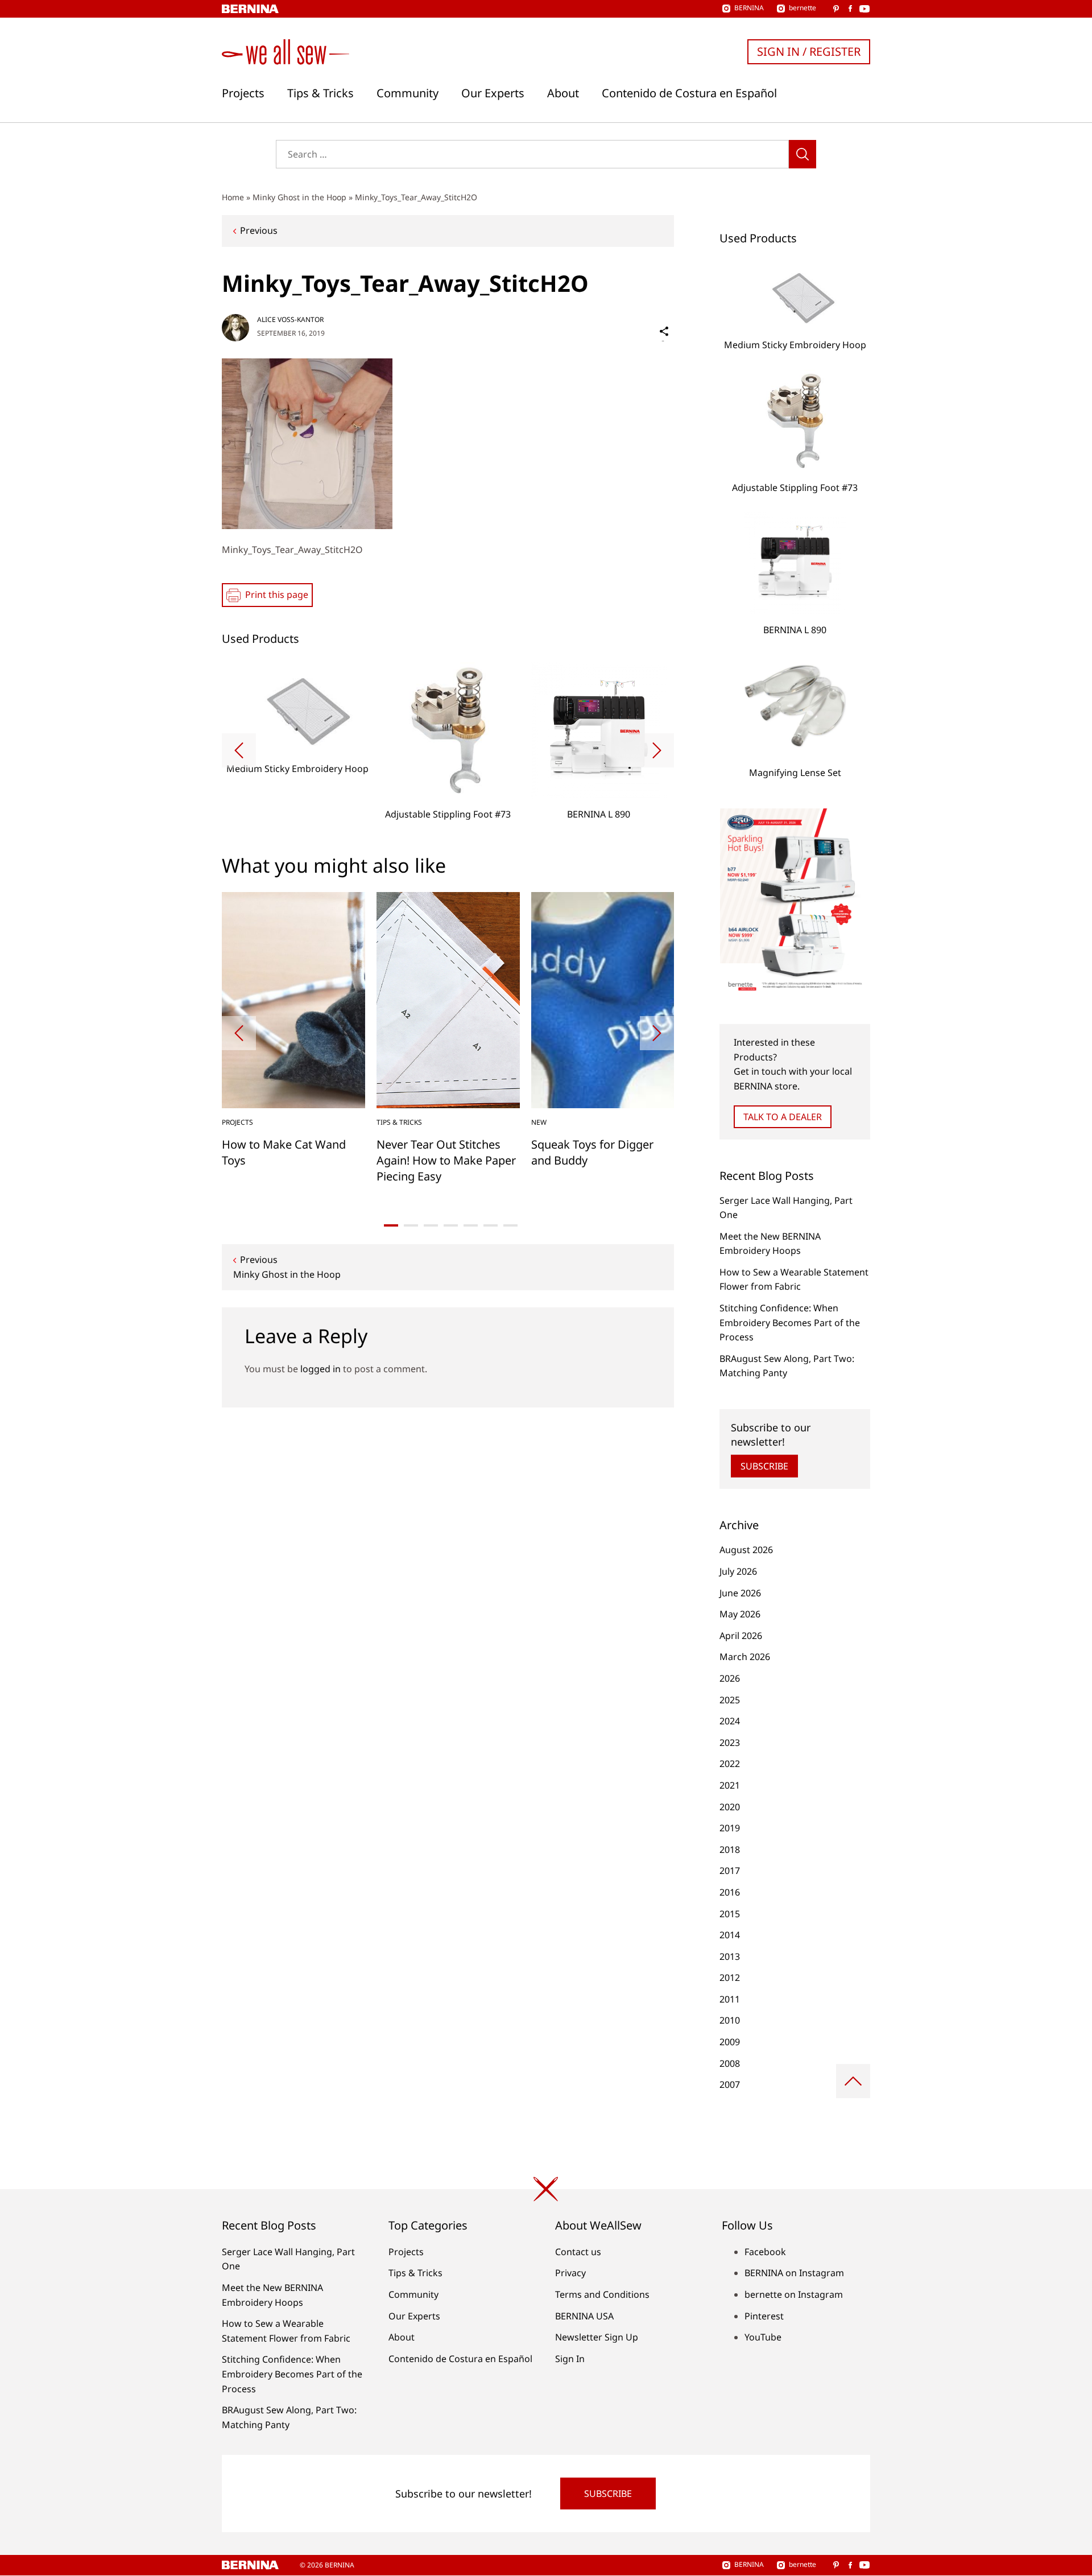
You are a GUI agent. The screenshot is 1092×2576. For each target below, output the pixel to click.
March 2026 (745, 1657)
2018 (730, 1850)
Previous (259, 230)
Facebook (765, 2252)
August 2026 (746, 1550)
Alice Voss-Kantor (290, 319)
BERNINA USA (584, 2316)
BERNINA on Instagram (794, 2273)
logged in (320, 1369)
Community (408, 93)
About (563, 93)
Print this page (277, 595)
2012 (730, 1978)
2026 (730, 1678)
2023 (730, 1743)
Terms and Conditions (602, 2294)
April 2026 (741, 1636)
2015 (730, 1914)
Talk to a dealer (783, 1117)
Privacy (570, 2273)
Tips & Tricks (320, 93)
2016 (730, 1892)
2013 (730, 1956)
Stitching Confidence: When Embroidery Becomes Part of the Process (790, 1322)
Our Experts (493, 93)
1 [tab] (391, 1225)
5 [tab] (471, 1225)
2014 (730, 1935)
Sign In (570, 2359)
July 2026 (738, 1571)
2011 (730, 1999)
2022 (730, 1764)
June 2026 (740, 1593)
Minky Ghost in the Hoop (299, 197)
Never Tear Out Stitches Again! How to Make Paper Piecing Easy (446, 1160)
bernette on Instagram (794, 2294)
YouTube (763, 2337)
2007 (730, 2084)
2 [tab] (411, 1225)
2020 (730, 1807)
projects (237, 1122)
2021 (730, 1785)
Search (803, 154)
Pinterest (764, 2316)
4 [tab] (451, 1225)
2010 (730, 2020)
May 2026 (740, 1614)
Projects (243, 93)
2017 (730, 1871)
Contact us (578, 2252)
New (539, 1122)
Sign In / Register (809, 51)
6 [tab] (491, 1225)
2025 (730, 1700)
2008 (730, 2063)
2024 (730, 1721)
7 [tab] (510, 1225)
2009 (730, 2042)
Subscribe (764, 1466)
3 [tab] (431, 1225)
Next (657, 750)
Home (233, 197)
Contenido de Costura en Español (689, 93)
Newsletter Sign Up (597, 2337)
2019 (730, 1828)
